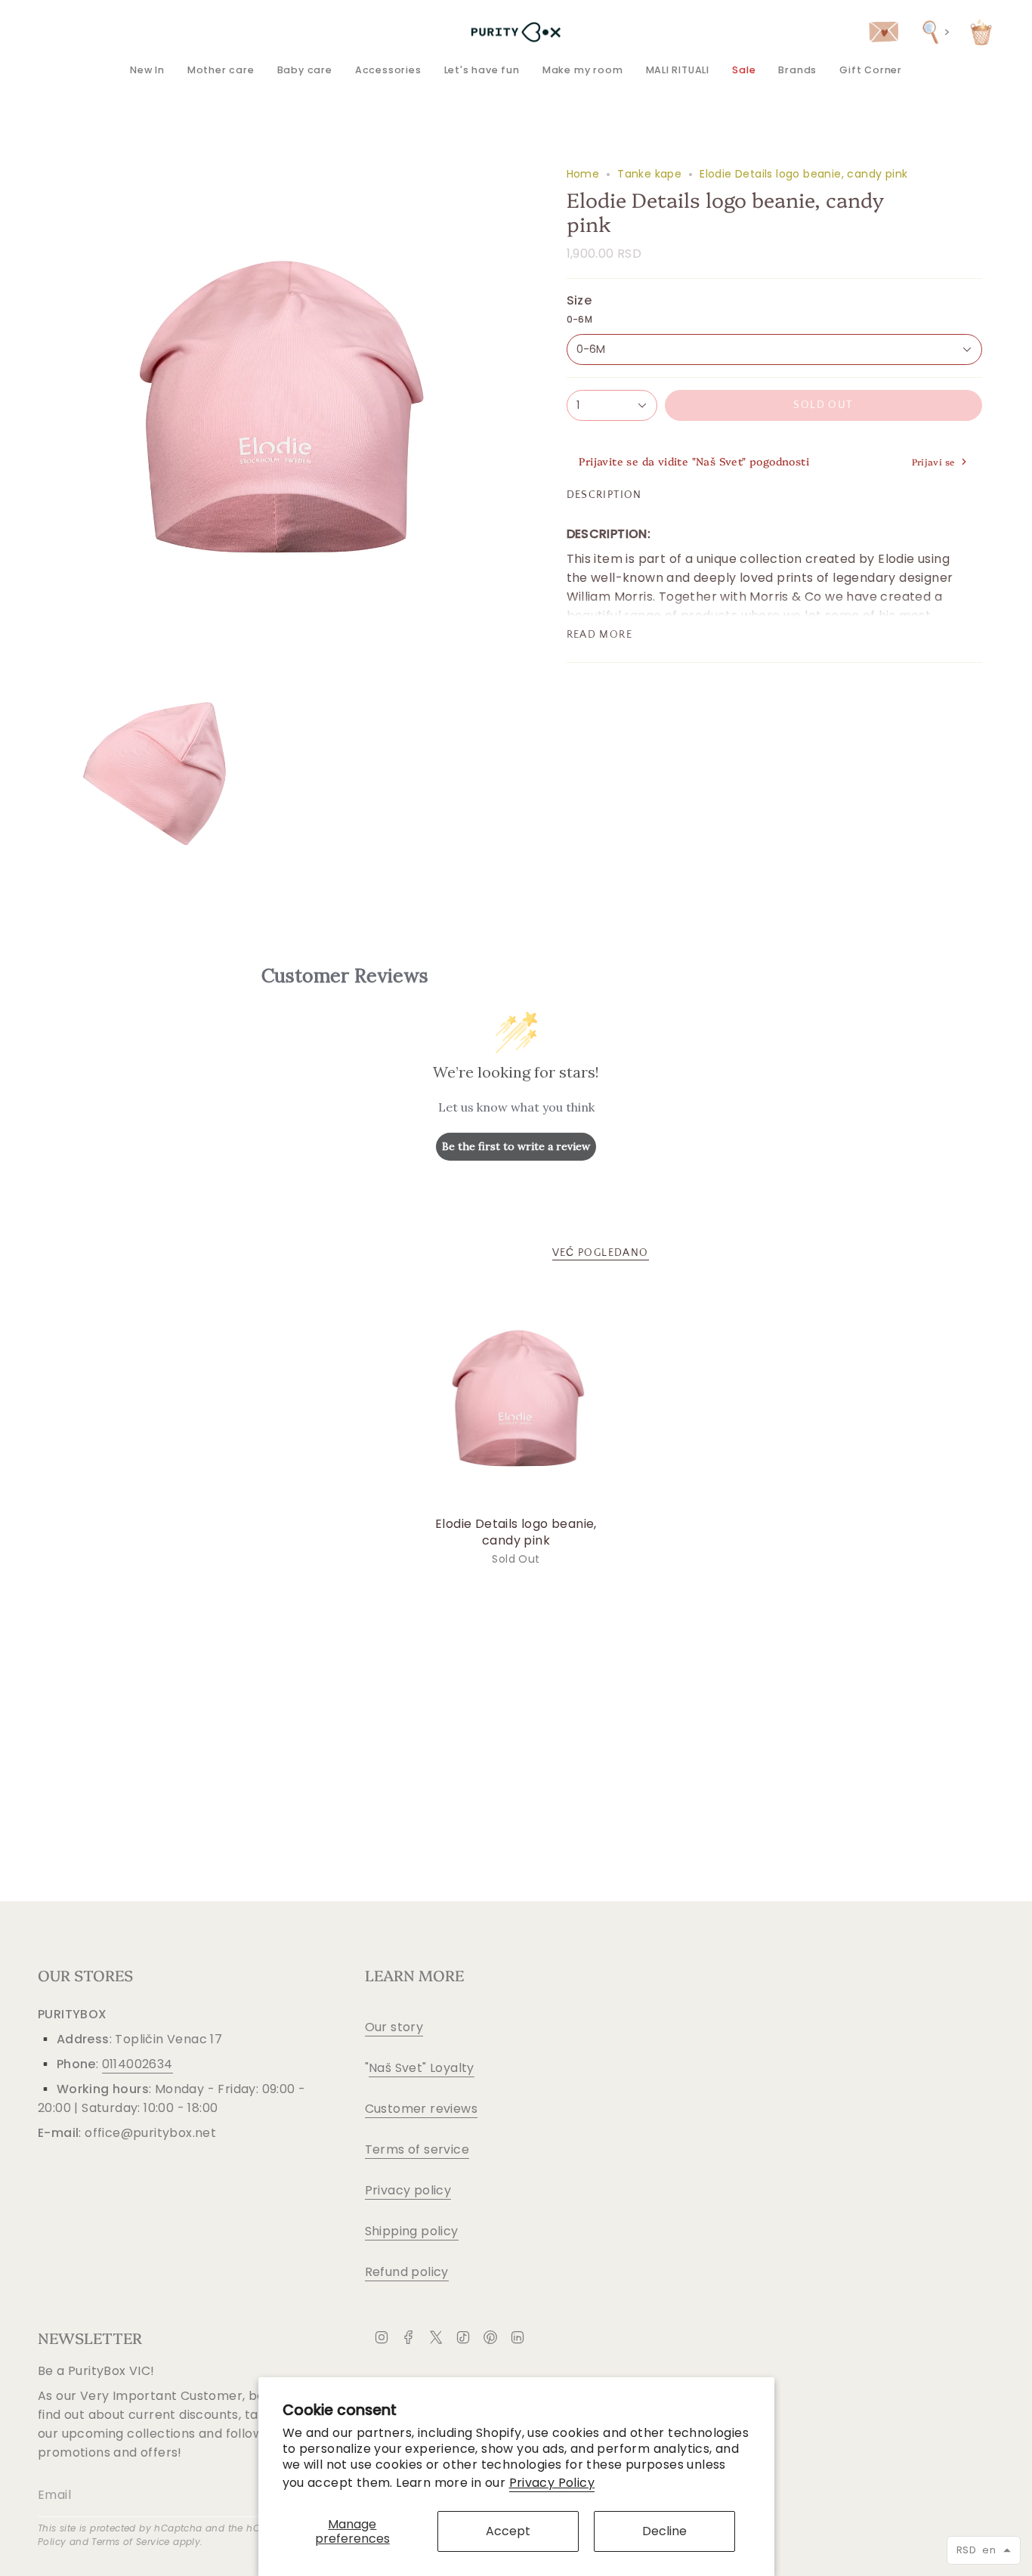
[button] (221, 70)
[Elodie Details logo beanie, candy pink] (516, 1398)
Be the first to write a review (516, 1146)
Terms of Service (130, 2542)
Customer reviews (421, 2109)
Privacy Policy (552, 2483)
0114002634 (137, 2064)
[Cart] (981, 32)
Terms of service (417, 2149)
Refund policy (407, 2272)
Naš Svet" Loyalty (422, 2068)
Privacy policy (408, 2190)
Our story (394, 2027)
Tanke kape (649, 174)
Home (583, 174)
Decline (664, 2531)
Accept (508, 2531)
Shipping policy (412, 2231)
